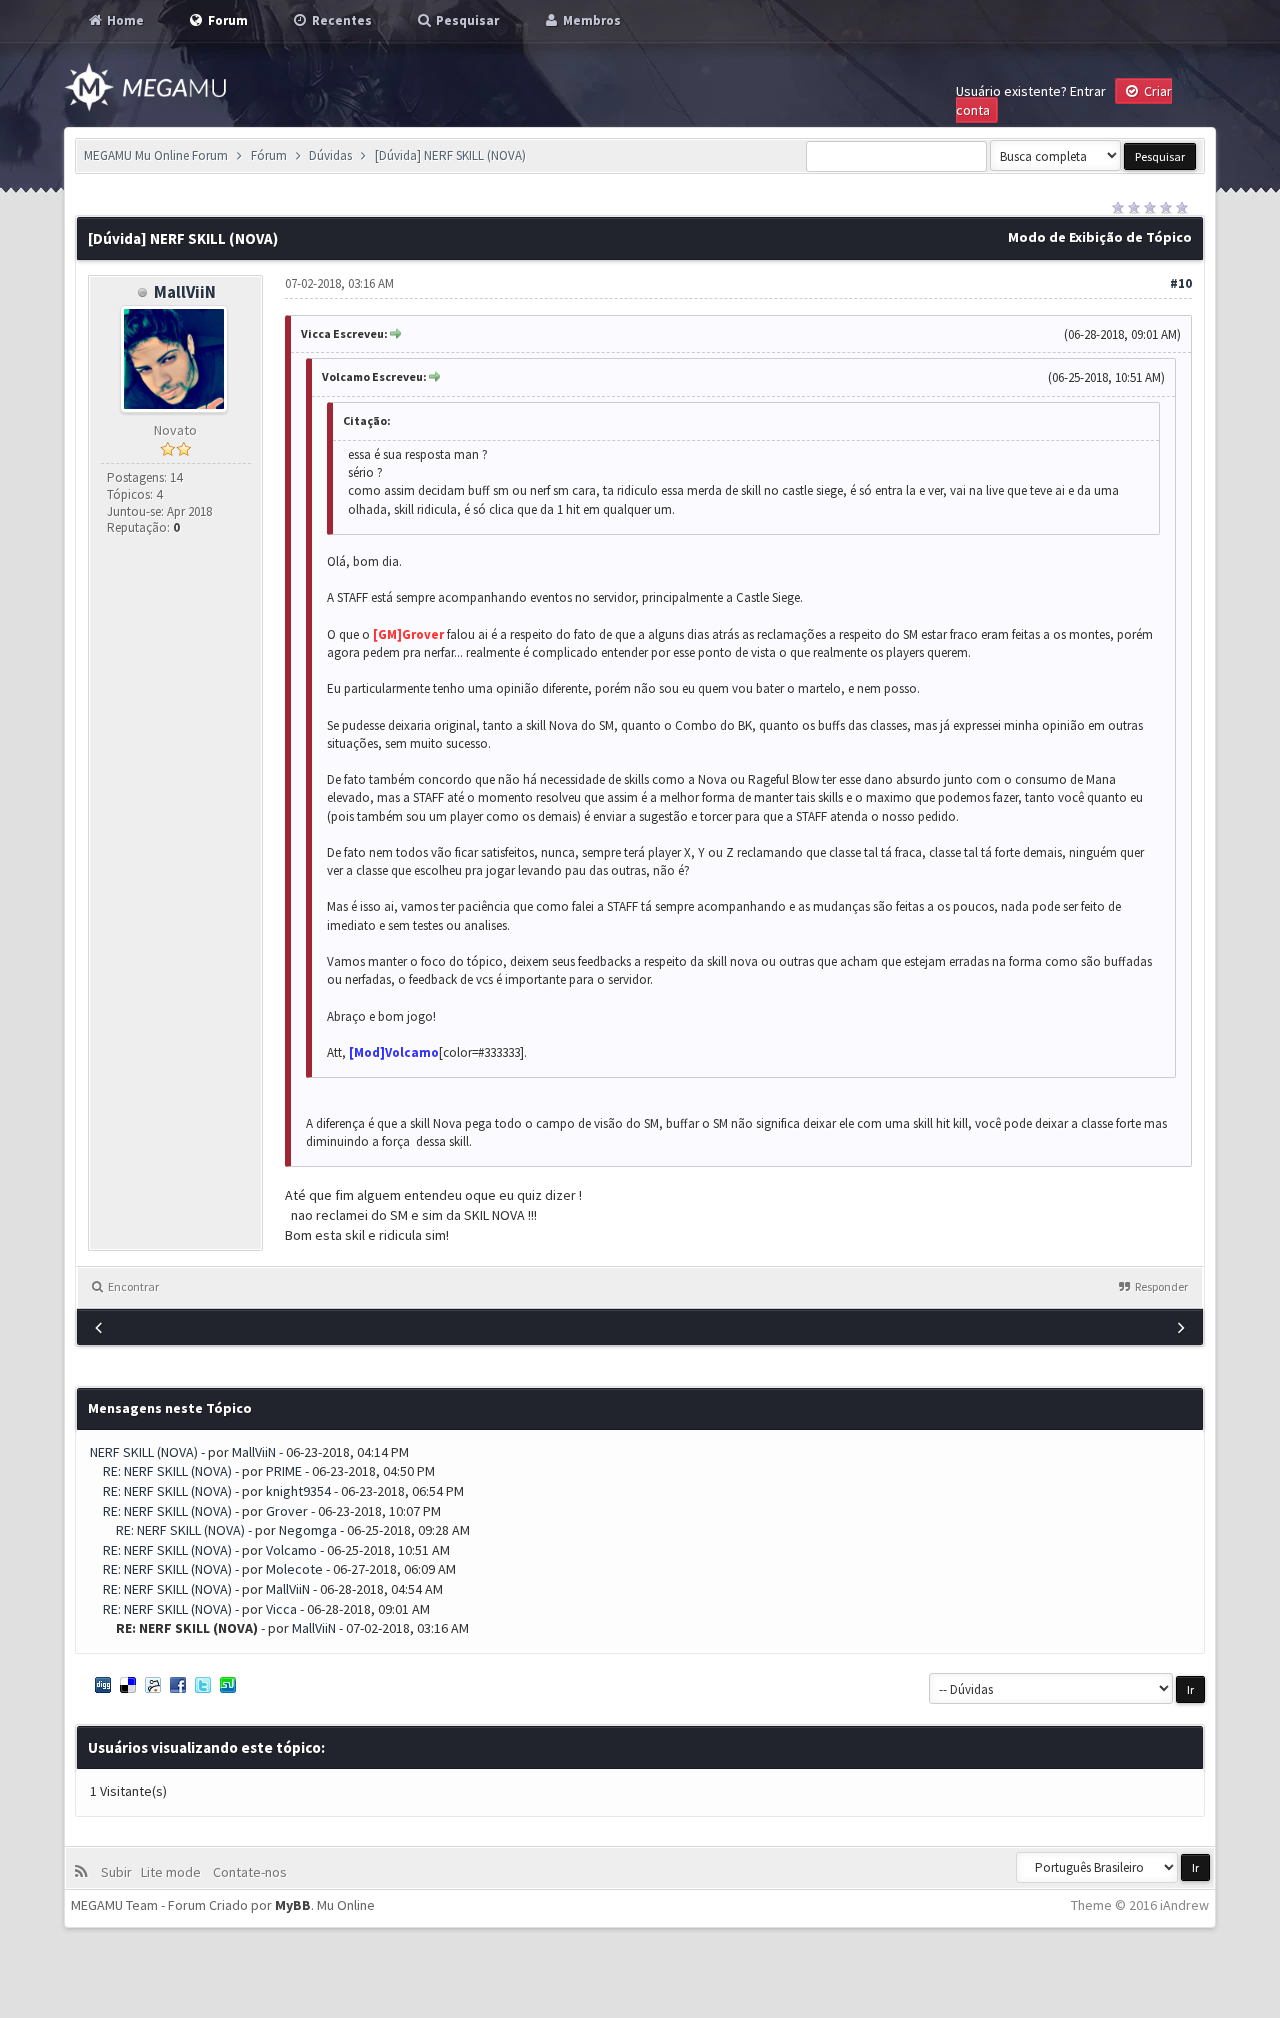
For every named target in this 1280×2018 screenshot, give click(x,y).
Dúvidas (330, 155)
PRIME (284, 1471)
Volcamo (291, 1550)
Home (124, 20)
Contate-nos (248, 1872)
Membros (590, 20)
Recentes (340, 20)
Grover (287, 1511)
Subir (119, 1872)
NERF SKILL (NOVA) (144, 1452)
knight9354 (298, 1491)
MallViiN (185, 292)
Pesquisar (466, 20)
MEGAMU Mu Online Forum (156, 155)
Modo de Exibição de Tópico (1100, 237)
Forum (226, 20)
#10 (1181, 283)
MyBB (293, 1905)
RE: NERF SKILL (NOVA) (167, 1471)
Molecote (294, 1569)
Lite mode (174, 1872)
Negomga (308, 1530)
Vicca (281, 1609)
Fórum (269, 155)
